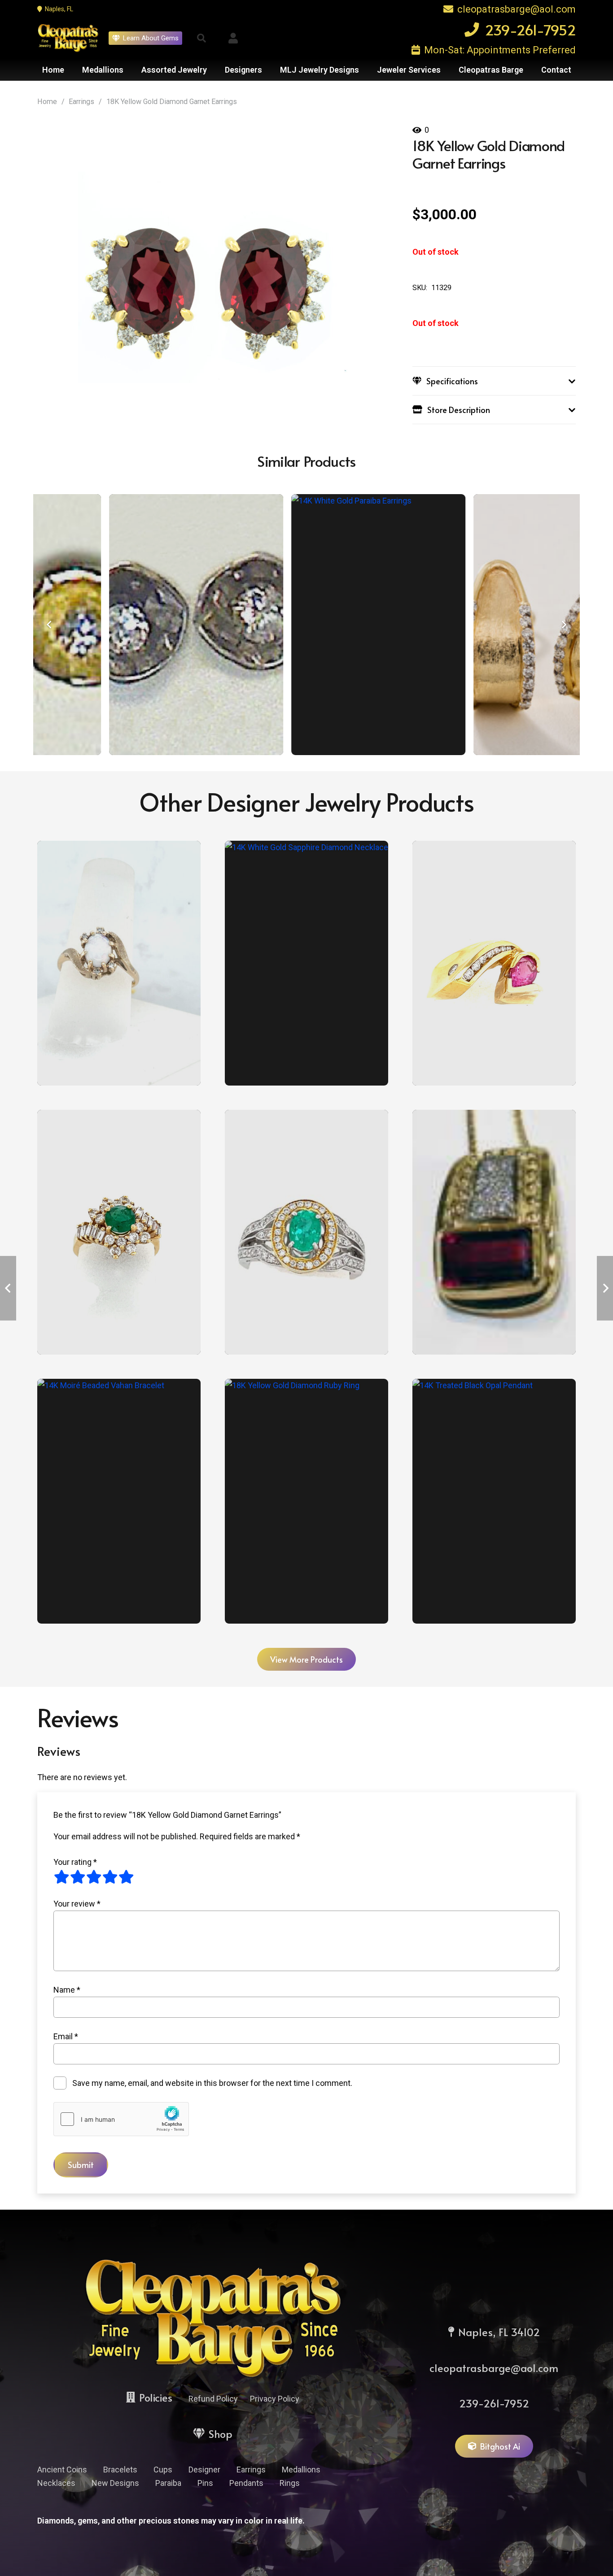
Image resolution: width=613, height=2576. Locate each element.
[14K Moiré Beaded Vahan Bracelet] (119, 1501)
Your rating (75, 1862)
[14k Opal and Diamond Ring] (119, 963)
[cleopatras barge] (68, 38)
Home (47, 102)
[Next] (564, 625)
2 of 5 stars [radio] (78, 1877)
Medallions (301, 2470)
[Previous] (49, 625)
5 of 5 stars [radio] (126, 1877)
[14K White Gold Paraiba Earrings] (136, 625)
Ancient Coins (62, 2470)
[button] (201, 38)
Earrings (81, 102)
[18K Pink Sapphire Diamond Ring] (494, 963)
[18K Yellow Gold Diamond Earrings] (318, 625)
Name (67, 1990)
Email (66, 2036)
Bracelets (120, 2470)
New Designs (115, 2483)
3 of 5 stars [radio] (94, 1877)
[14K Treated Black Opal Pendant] (494, 1501)
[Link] (233, 38)
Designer (204, 2470)
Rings (290, 2483)
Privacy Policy (275, 2399)
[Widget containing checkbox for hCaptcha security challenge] (121, 2119)
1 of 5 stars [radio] (61, 1877)
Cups (163, 2470)
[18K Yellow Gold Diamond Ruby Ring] (306, 1501)
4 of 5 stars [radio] (110, 1877)
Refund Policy (213, 2399)
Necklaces (56, 2483)
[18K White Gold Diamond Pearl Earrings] (500, 625)
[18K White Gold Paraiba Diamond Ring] (306, 1232)
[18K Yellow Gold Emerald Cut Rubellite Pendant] (494, 1232)
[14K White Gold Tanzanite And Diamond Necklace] (306, 963)
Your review (77, 1904)
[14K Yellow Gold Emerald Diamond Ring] (119, 1232)
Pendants (246, 2483)
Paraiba (168, 2483)
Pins (205, 2483)
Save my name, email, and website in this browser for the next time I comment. (212, 2083)
